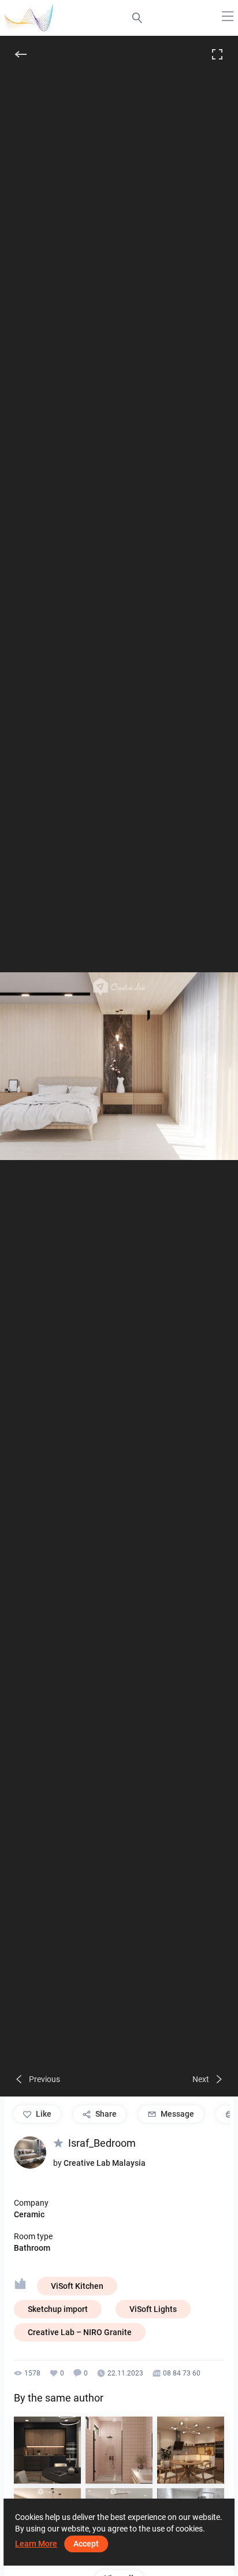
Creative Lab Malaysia (105, 2163)
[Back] (21, 54)
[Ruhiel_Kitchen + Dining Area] (191, 2450)
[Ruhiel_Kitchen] (47, 2450)
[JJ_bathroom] (119, 2450)
